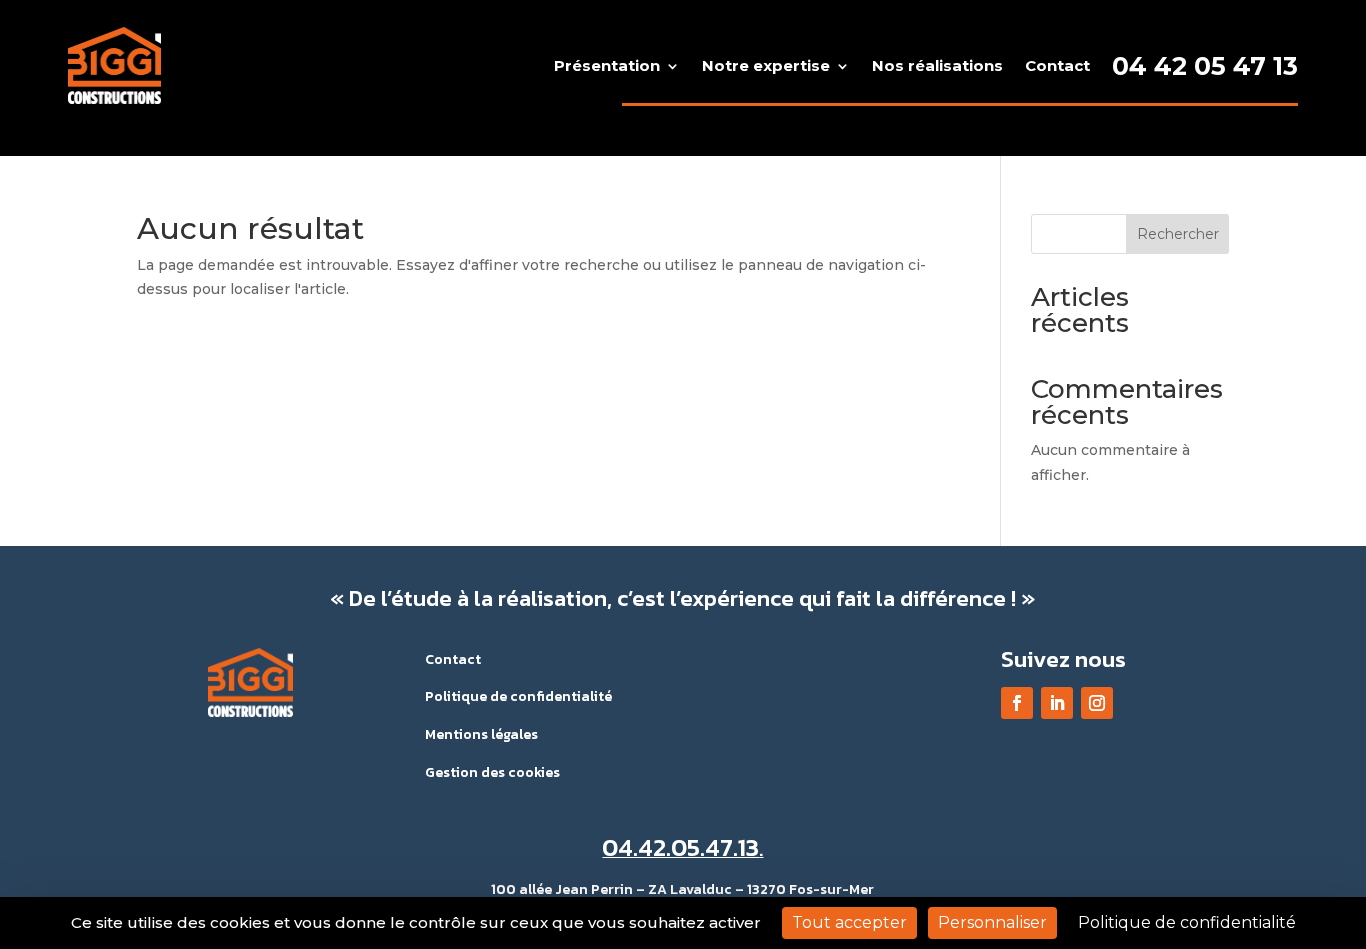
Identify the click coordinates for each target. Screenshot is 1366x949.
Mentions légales (481, 734)
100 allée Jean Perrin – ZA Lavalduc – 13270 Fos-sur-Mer (682, 889)
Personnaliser (992, 922)
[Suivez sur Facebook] (1017, 703)
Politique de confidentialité (518, 696)
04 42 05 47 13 (1205, 66)
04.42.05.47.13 (680, 847)
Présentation (607, 65)
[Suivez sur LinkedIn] (1057, 703)
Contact (1057, 65)
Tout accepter (849, 922)
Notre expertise (766, 65)
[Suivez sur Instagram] (1097, 703)
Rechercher (1178, 234)
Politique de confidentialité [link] (1187, 922)
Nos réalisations (937, 65)
